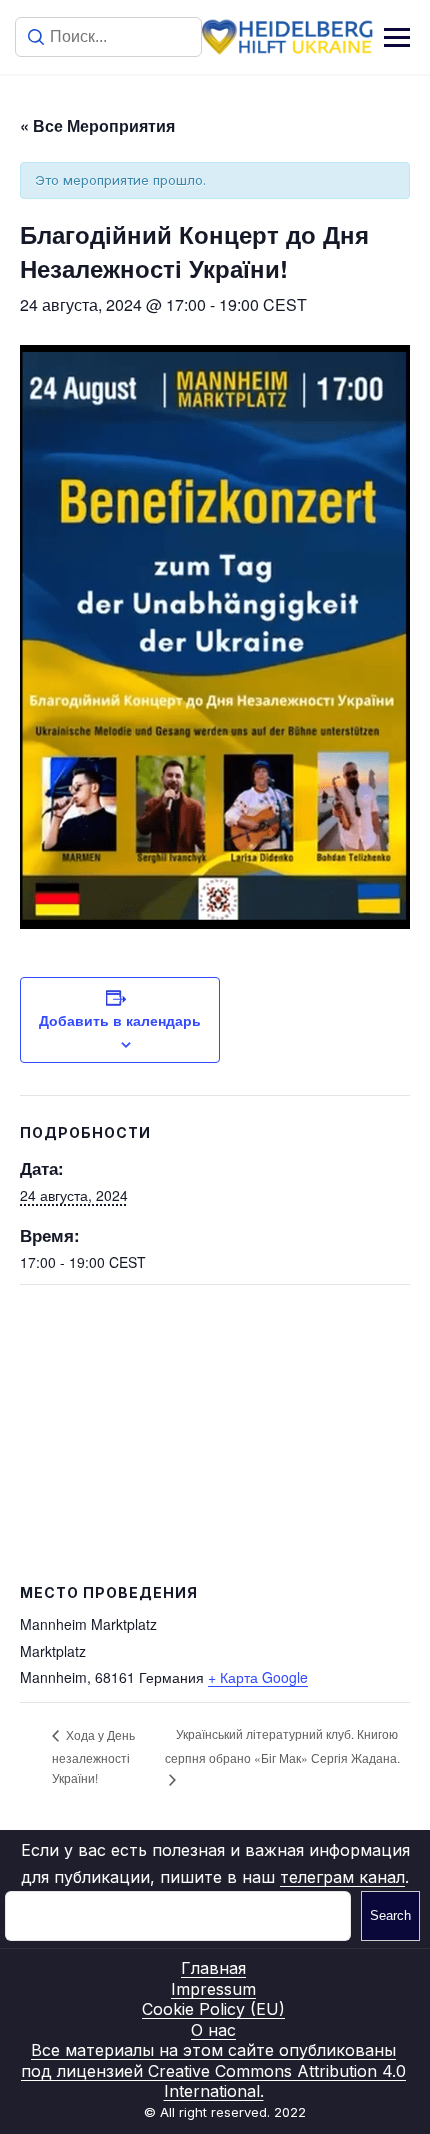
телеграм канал (342, 1877)
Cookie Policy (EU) (213, 2009)
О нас (213, 2030)
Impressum (213, 1989)
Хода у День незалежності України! (93, 1756)
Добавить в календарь (120, 1020)
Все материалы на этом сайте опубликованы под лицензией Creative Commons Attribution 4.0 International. (213, 2070)
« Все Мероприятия (97, 125)
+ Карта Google (258, 1677)
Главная (213, 1968)
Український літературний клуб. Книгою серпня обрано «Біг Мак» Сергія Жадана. (282, 1745)
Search (390, 1915)
